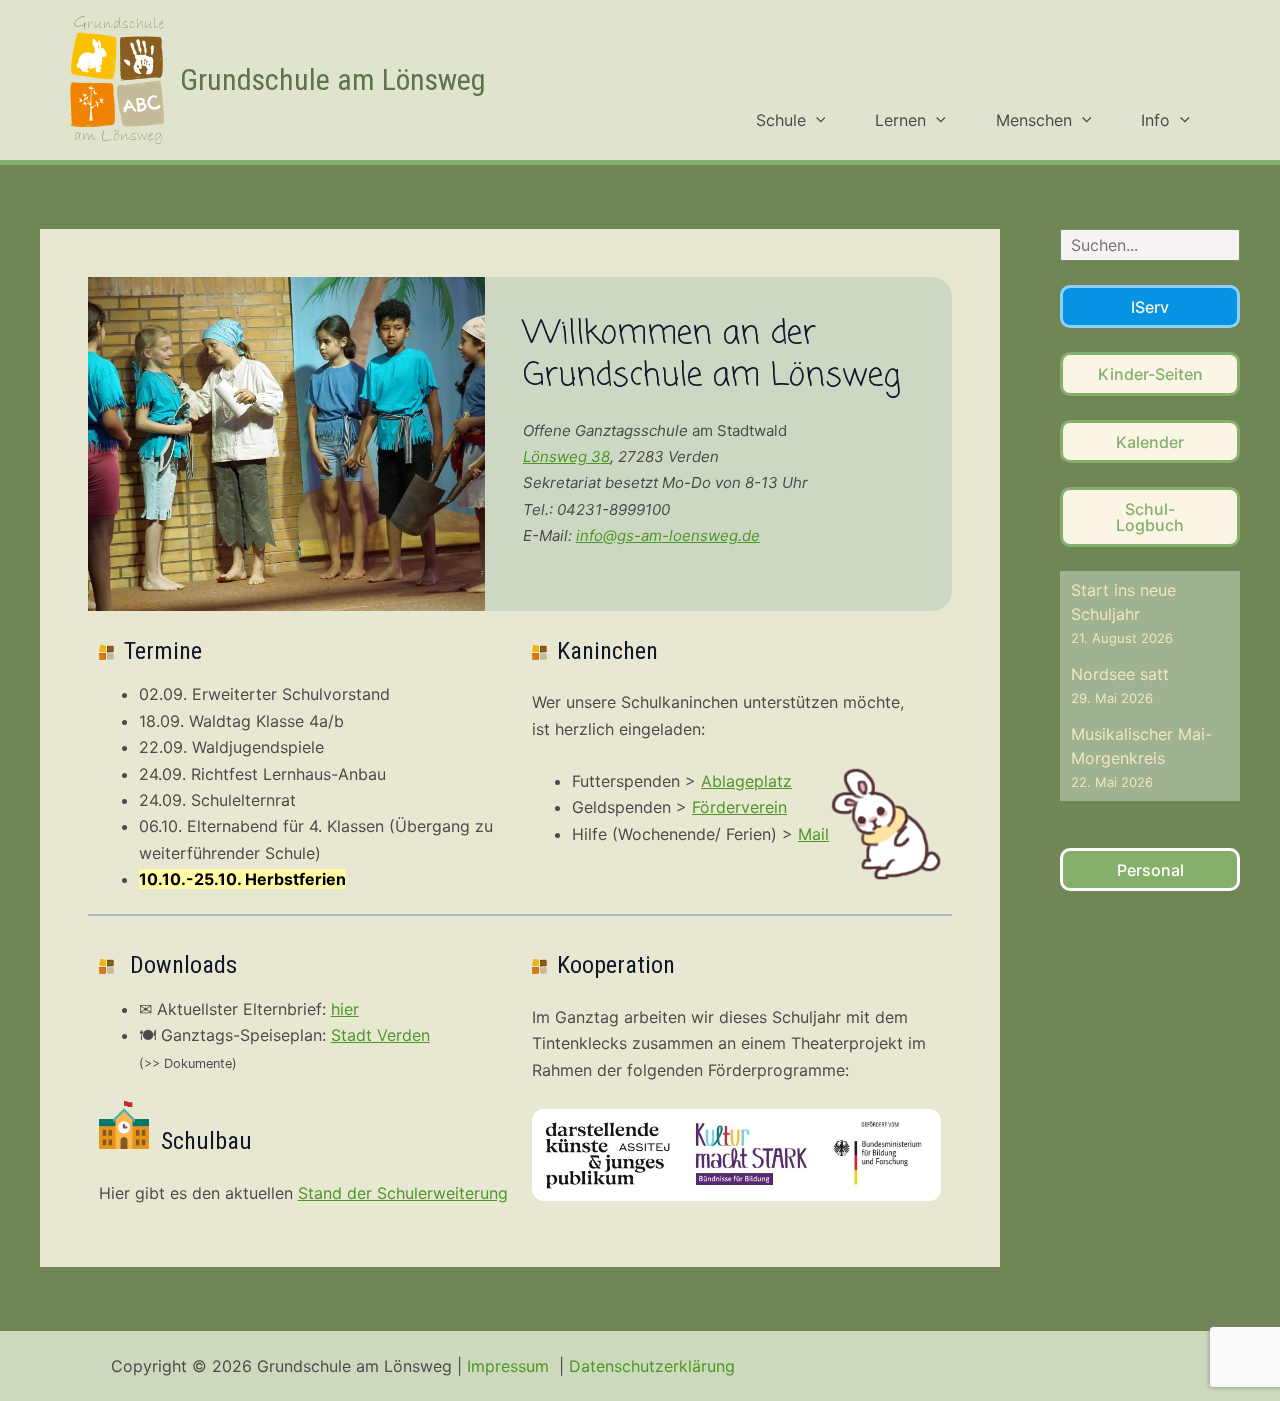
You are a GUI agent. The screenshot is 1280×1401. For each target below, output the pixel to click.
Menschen (1034, 120)
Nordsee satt (1120, 674)
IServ (1150, 307)
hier (345, 1009)
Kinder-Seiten (1150, 374)
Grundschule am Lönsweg (333, 79)
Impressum (510, 1366)
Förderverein (739, 807)
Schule (781, 120)
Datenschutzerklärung (652, 1366)
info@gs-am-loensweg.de (668, 535)
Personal (1150, 870)
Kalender (1150, 442)
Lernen (900, 120)
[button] (816, 120)
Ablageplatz (746, 781)
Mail (813, 834)
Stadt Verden (380, 1035)
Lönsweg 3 (562, 456)
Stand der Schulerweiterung (403, 1193)
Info (1155, 120)
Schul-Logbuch (1150, 517)
